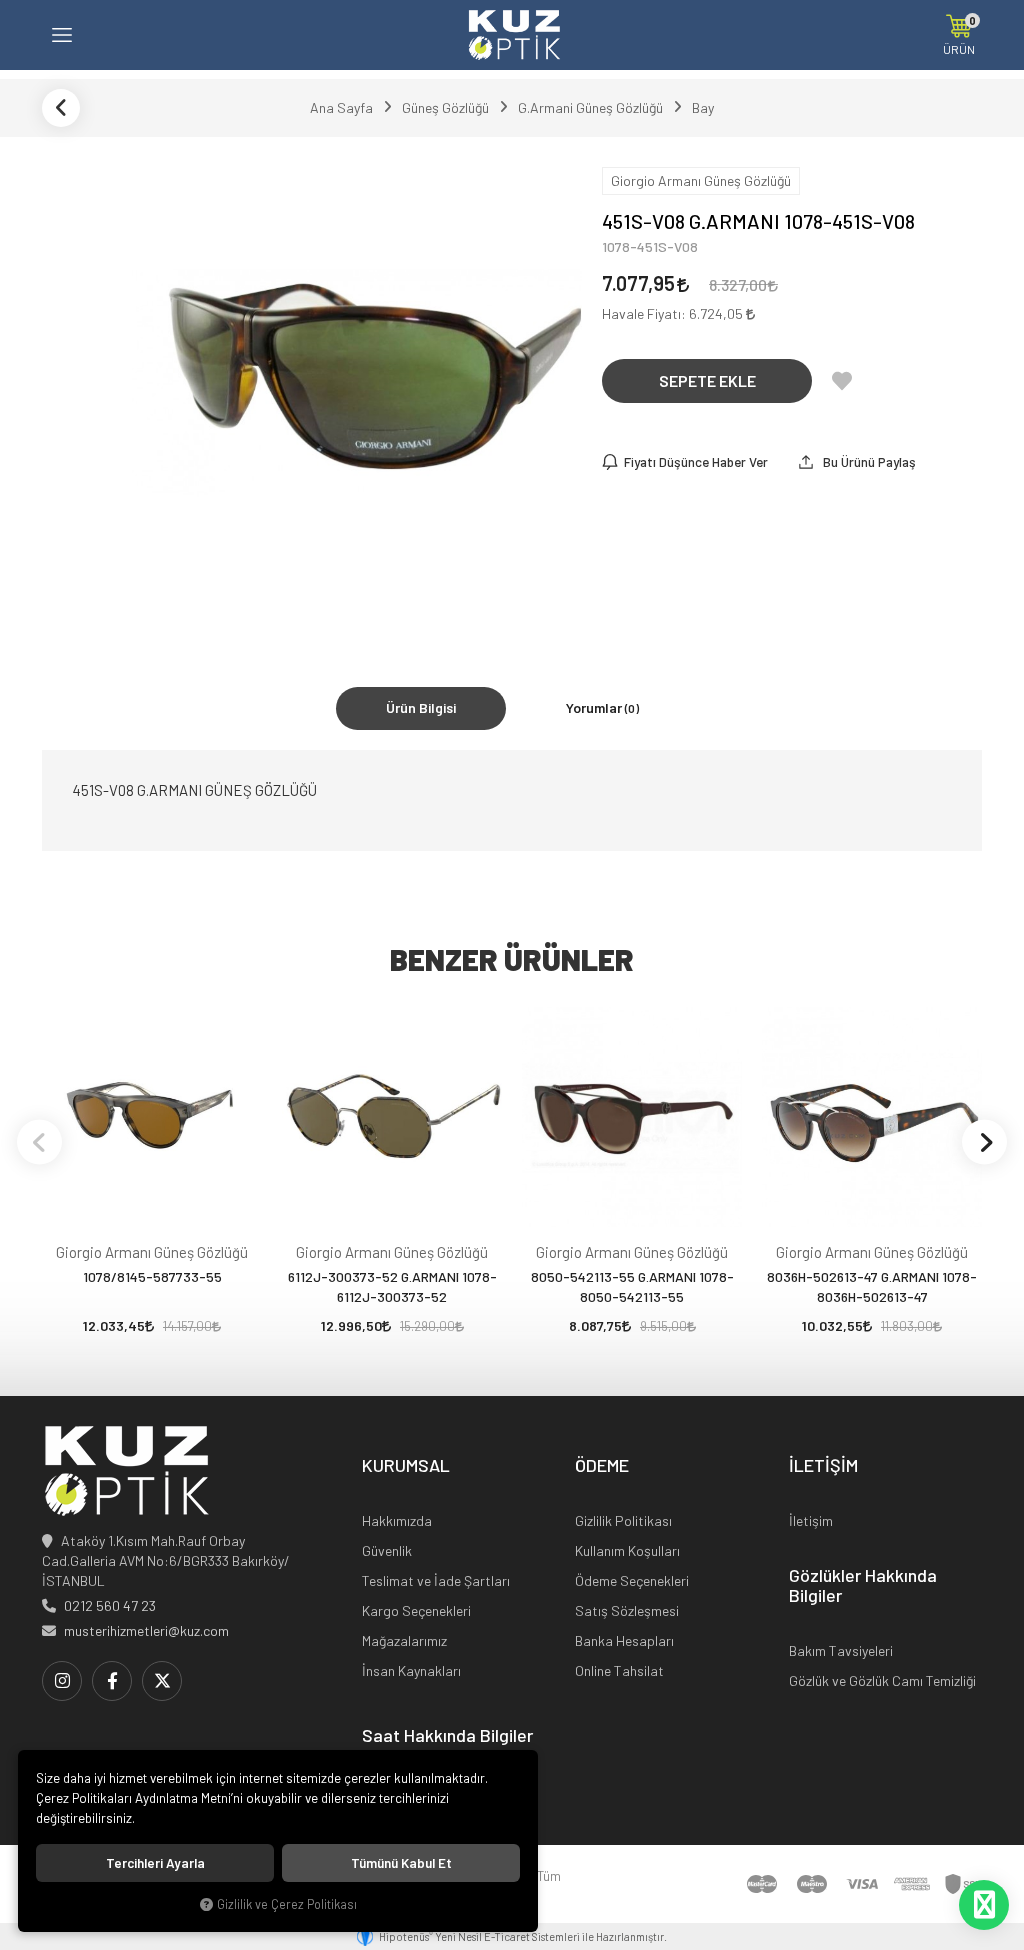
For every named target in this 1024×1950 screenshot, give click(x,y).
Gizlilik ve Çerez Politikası (287, 1904)
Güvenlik (387, 1550)
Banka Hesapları (624, 1640)
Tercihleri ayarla (155, 1863)
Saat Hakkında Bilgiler (447, 1736)
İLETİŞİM (823, 1466)
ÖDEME (602, 1466)
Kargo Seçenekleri (416, 1610)
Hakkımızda (397, 1520)
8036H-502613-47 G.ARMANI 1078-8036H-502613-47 (872, 1286)
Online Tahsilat (619, 1670)
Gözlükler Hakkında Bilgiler (863, 1586)
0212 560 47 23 (110, 1605)
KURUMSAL (406, 1466)
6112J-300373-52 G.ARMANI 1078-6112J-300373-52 (392, 1286)
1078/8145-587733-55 (152, 1276)
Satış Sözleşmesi (627, 1610)
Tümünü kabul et (401, 1863)
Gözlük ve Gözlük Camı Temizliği (882, 1680)
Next (984, 1141)
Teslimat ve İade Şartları (436, 1580)
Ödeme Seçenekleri (632, 1580)
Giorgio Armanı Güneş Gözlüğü (152, 1252)
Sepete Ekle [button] (707, 380)
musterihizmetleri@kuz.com (146, 1630)
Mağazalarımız (404, 1640)
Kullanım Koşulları (627, 1550)
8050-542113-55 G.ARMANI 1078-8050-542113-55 (632, 1286)
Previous (39, 1141)
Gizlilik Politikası (623, 1520)
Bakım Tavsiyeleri (841, 1650)
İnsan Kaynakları (411, 1670)
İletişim (811, 1520)
